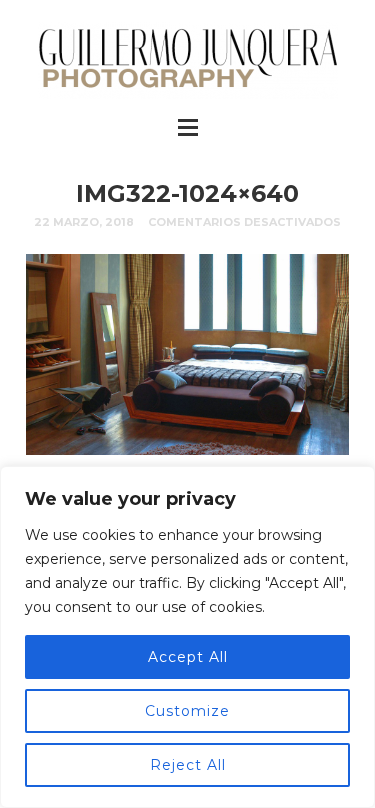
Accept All (188, 657)
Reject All (188, 765)
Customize (187, 711)
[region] (187, 637)
